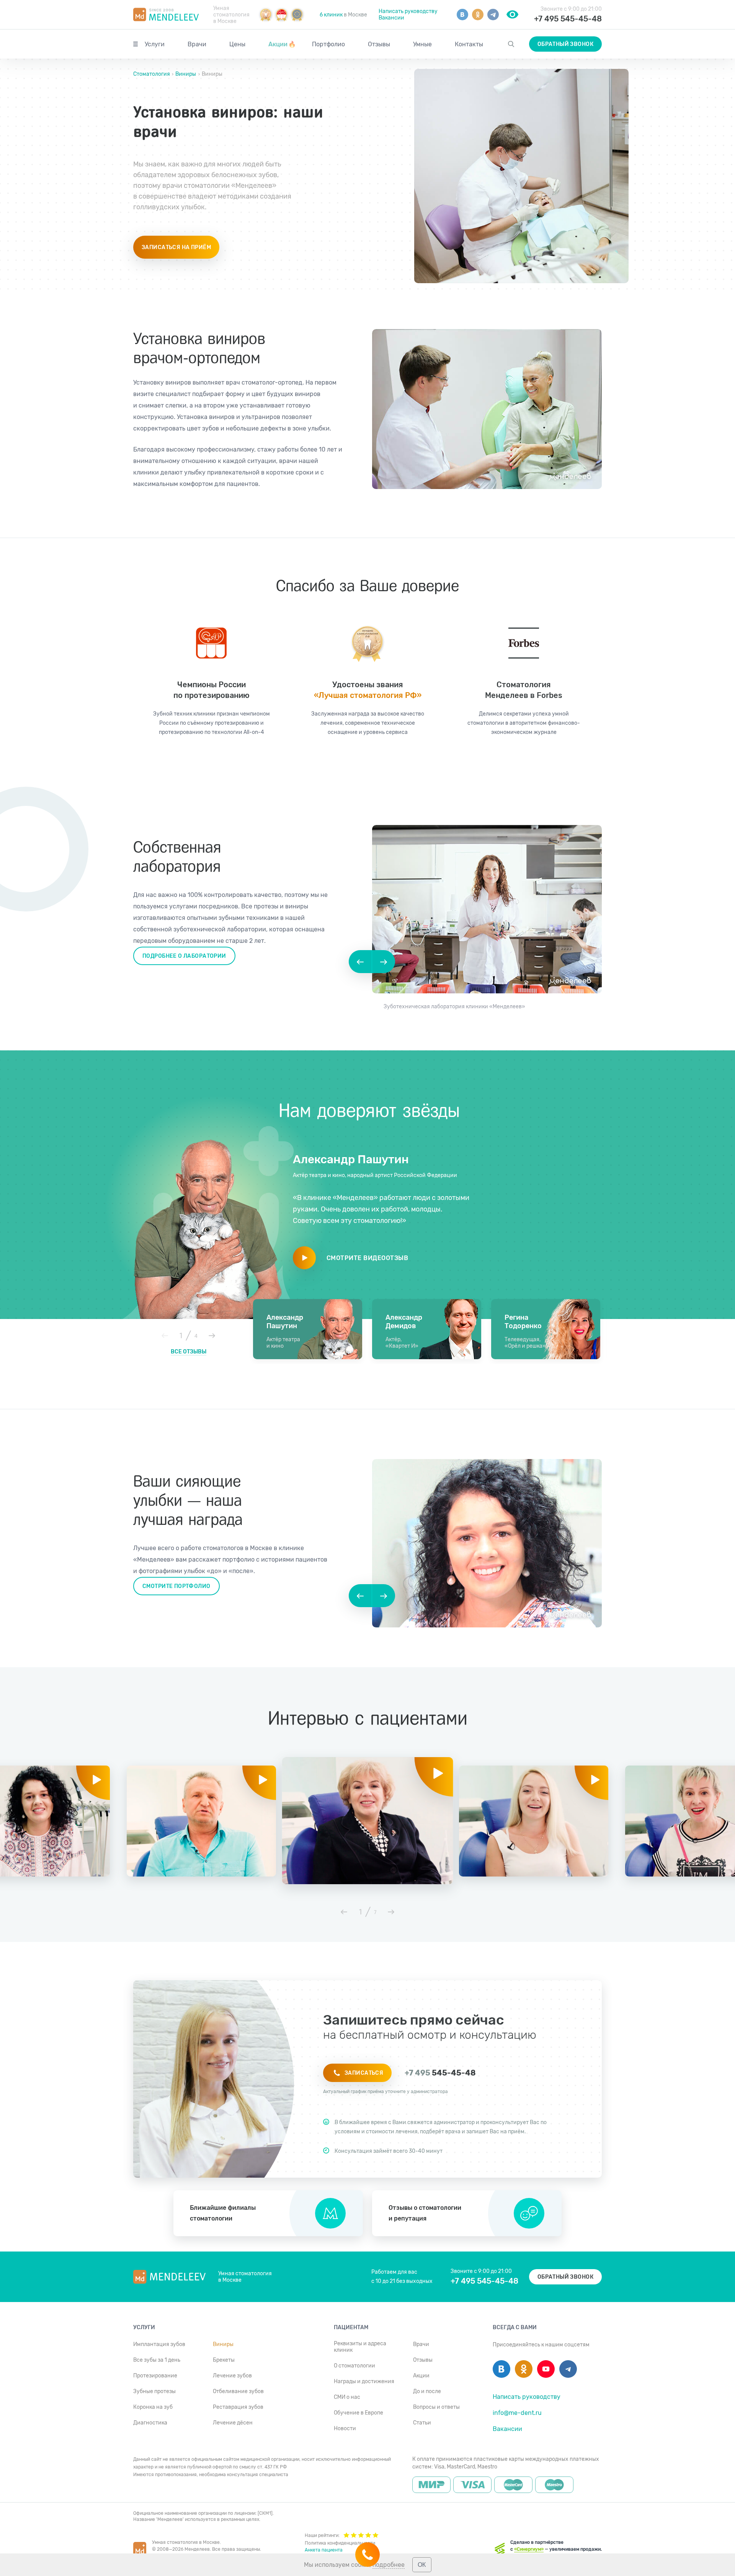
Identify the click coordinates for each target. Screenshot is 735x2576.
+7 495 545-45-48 (568, 19)
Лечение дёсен (233, 2423)
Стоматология (152, 74)
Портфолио (328, 44)
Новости (345, 2428)
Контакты (469, 44)
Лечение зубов (232, 2376)
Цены (237, 44)
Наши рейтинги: (322, 2535)
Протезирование (155, 2376)
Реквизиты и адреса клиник (360, 2347)
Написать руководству (408, 11)
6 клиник (331, 15)
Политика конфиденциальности (340, 2543)
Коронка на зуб (153, 2407)
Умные (422, 44)
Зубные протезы (154, 2391)
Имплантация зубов (159, 2344)
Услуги (155, 44)
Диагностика (150, 2423)
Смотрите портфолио (176, 1586)
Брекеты (224, 2360)
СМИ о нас (347, 2397)
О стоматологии (354, 2366)
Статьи (422, 2423)
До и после (427, 2391)
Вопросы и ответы (436, 2407)
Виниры (186, 74)
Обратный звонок (565, 44)
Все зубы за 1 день (157, 2360)
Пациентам (351, 2327)
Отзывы (379, 44)
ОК (422, 2565)
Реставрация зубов (238, 2407)
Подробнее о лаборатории (184, 956)
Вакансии (391, 18)
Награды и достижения (364, 2381)
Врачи (197, 44)
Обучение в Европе (359, 2413)
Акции (282, 44)
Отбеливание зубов (238, 2391)
